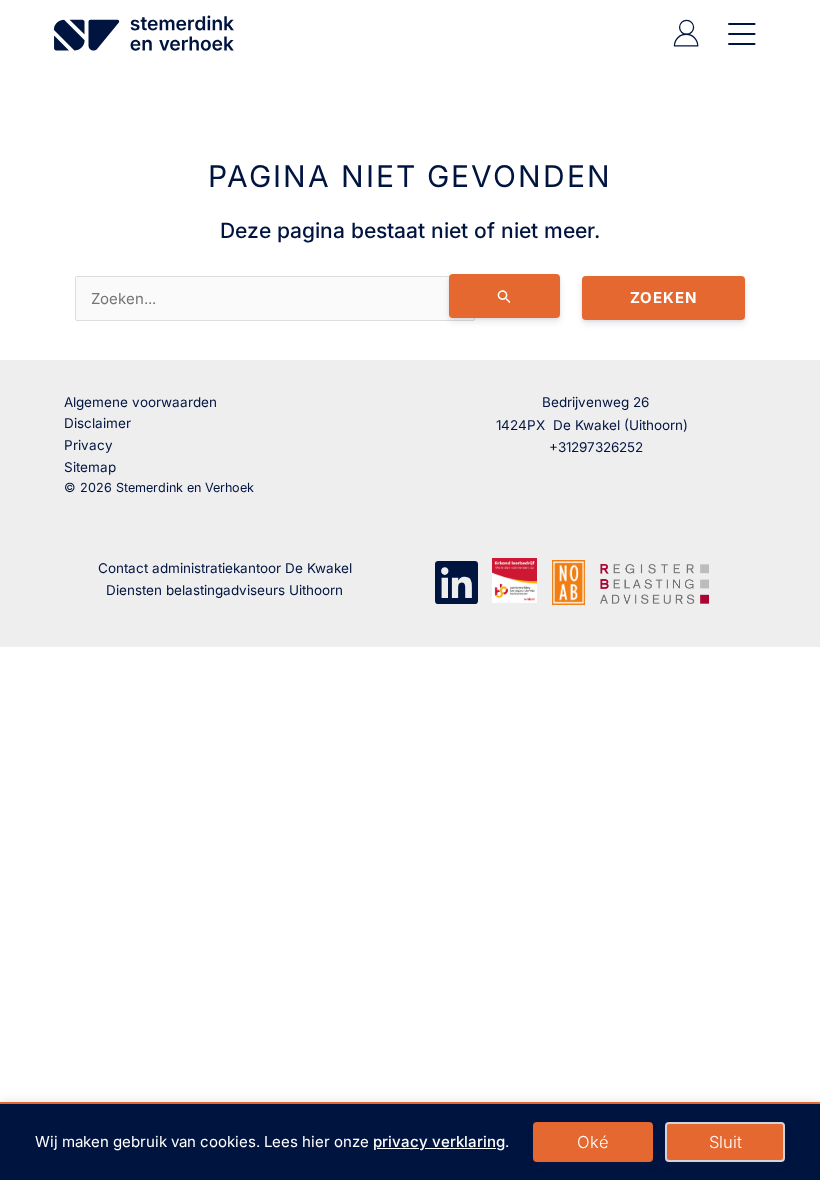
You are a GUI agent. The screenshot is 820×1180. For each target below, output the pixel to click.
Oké (593, 1142)
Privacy (88, 445)
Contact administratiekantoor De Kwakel (225, 568)
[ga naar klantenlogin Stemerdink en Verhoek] (686, 41)
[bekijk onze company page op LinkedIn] (456, 580)
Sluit (725, 1142)
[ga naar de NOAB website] (569, 581)
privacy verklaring (439, 1141)
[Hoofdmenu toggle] (738, 33)
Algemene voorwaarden (140, 402)
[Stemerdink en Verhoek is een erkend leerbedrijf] (514, 580)
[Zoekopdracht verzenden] (505, 296)
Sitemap (90, 467)
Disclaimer (97, 423)
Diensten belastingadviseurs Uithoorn (224, 590)
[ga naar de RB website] (654, 581)
